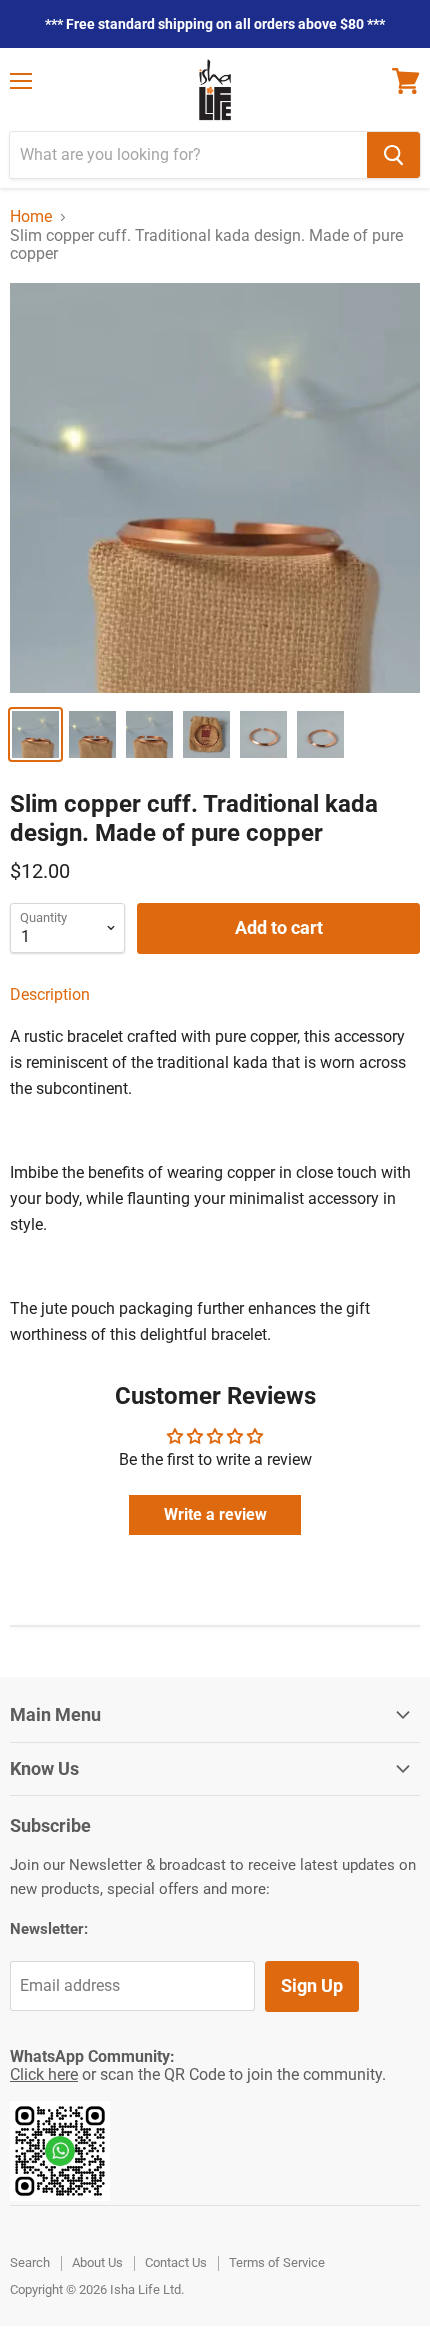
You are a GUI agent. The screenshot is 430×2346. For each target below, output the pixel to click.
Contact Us (176, 2262)
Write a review (215, 1514)
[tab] (215, 995)
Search (30, 2262)
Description (50, 994)
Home (31, 217)
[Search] (393, 155)
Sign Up (312, 1985)
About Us (97, 2262)
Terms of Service (277, 2262)
